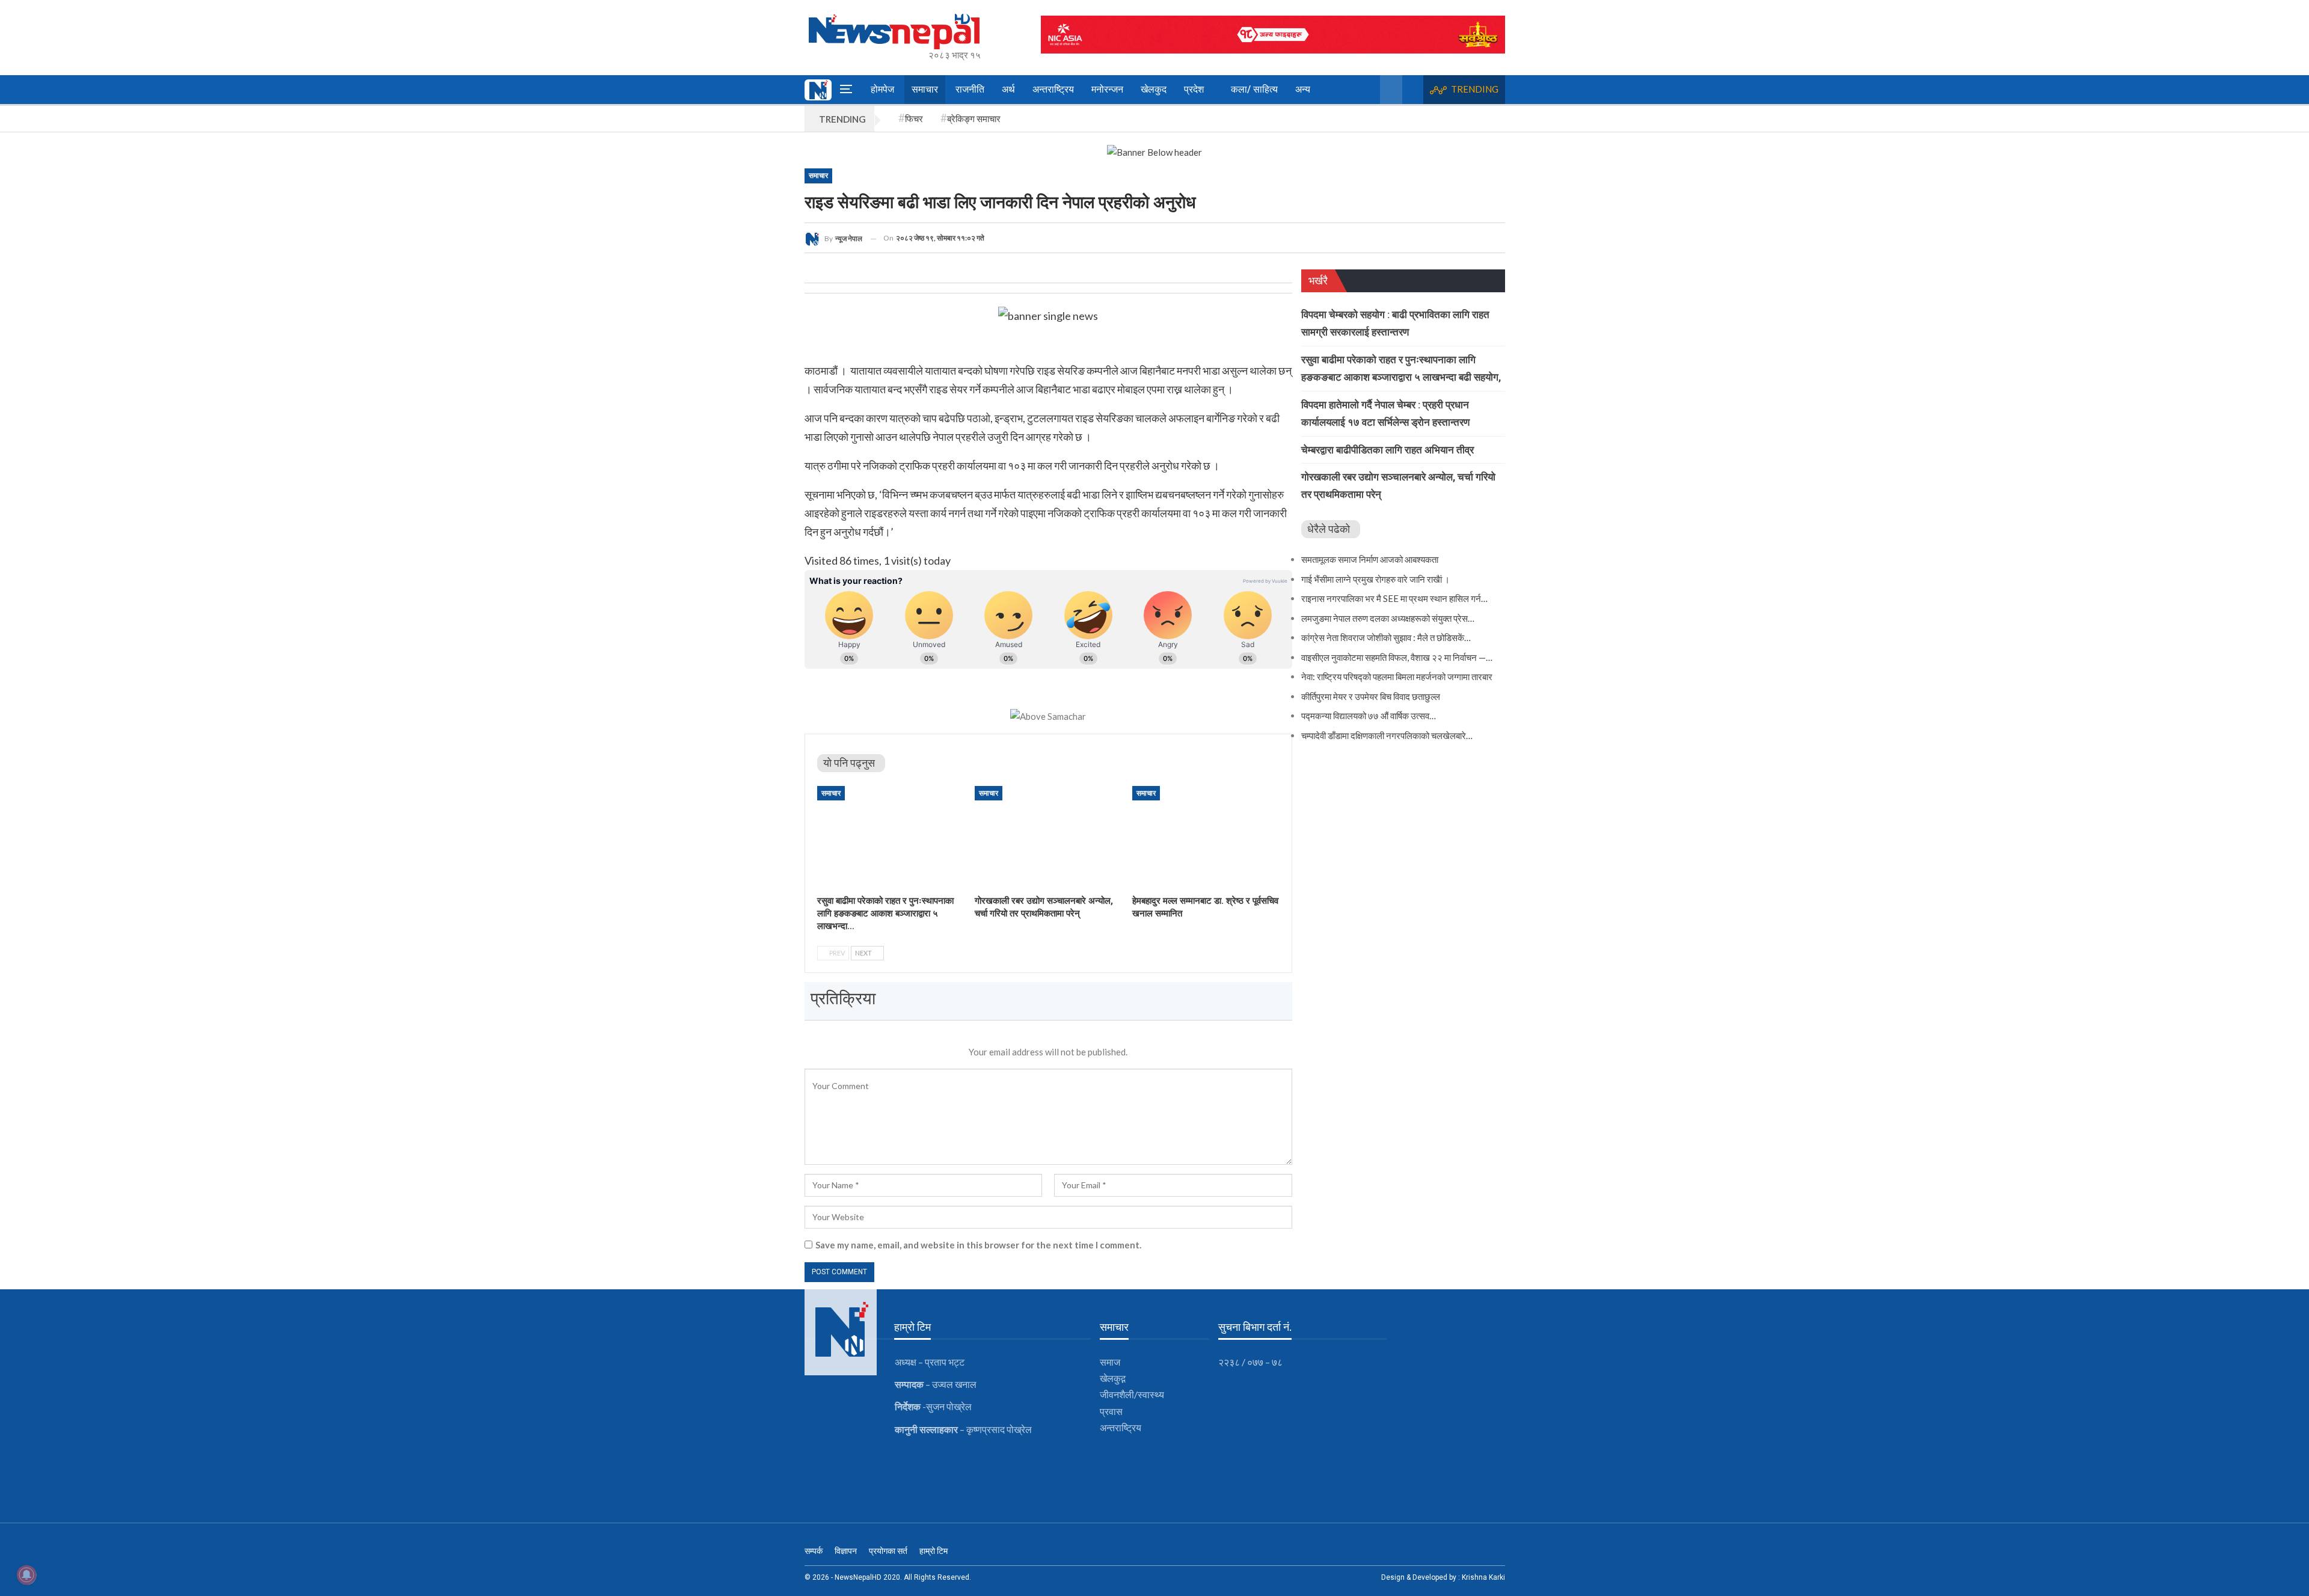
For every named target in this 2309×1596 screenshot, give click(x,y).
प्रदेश (1194, 89)
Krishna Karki (1483, 1577)
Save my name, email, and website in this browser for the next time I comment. (978, 1245)
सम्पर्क (814, 1551)
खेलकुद (1154, 89)
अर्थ (1008, 89)
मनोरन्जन (1107, 89)
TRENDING (1475, 89)
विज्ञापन (846, 1551)
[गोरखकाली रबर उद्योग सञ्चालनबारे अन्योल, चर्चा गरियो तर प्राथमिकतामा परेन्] (1048, 837)
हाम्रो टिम (934, 1551)
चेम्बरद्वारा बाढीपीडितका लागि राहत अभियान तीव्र (1388, 450)
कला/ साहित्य (1254, 89)
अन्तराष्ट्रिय (1053, 89)
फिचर (914, 118)
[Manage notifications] (26, 1575)
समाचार (925, 89)
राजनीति (970, 89)
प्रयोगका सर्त (888, 1551)
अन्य (1303, 89)
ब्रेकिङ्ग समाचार (974, 118)
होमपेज (882, 89)
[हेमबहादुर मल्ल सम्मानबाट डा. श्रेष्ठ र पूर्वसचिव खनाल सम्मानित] (1206, 837)
